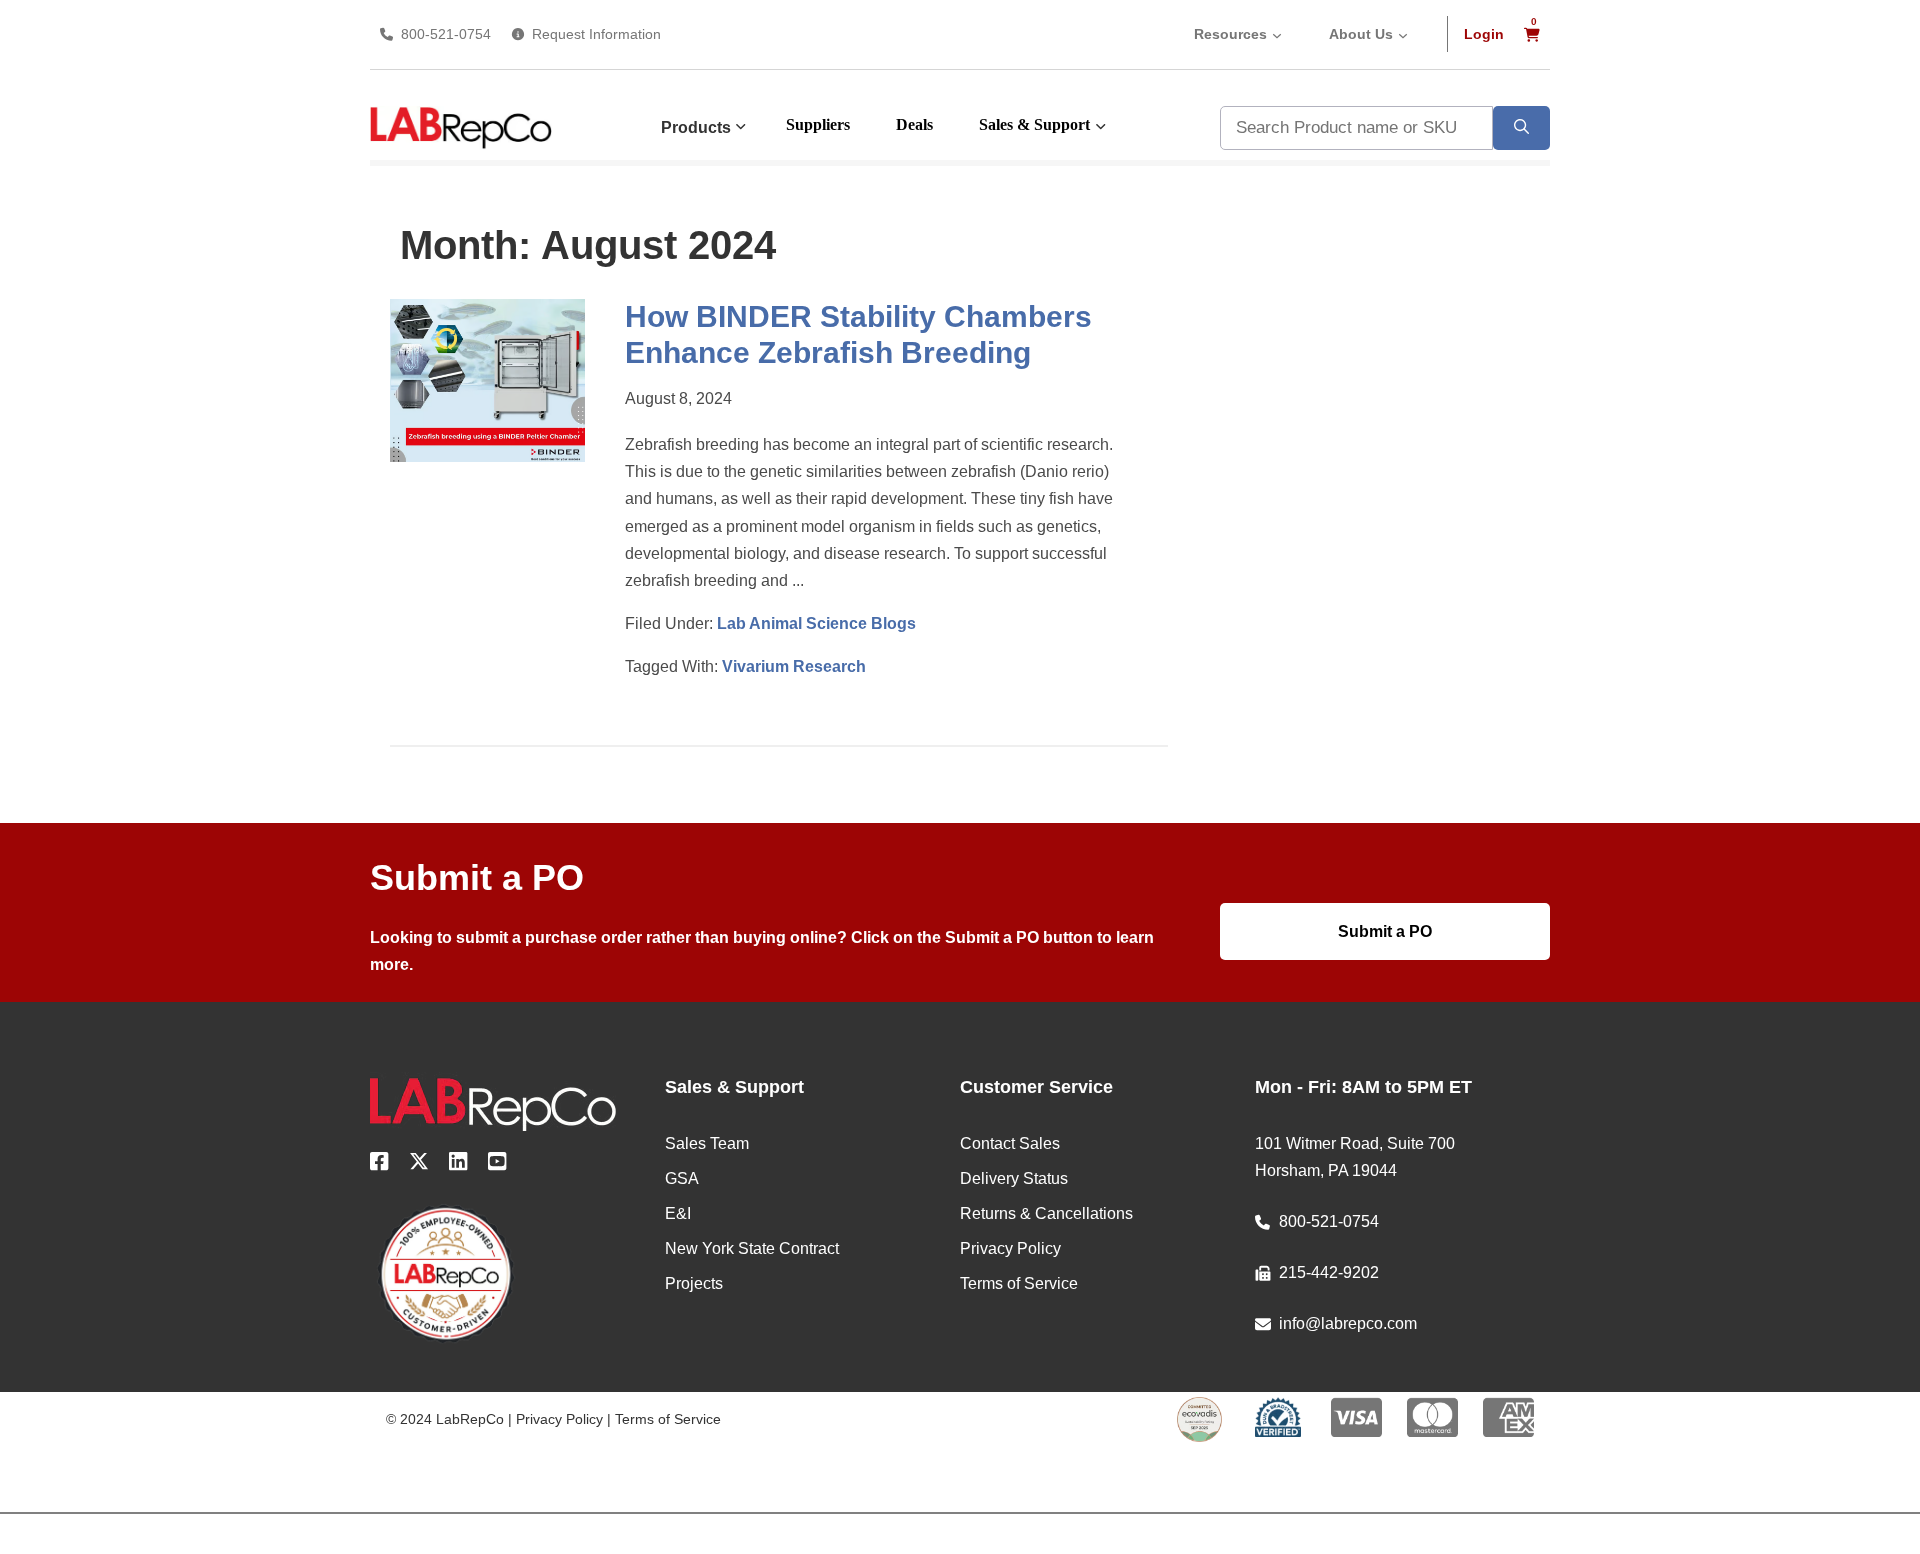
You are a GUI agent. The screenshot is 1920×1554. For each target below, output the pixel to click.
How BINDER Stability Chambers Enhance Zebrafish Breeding (858, 334)
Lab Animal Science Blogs (816, 623)
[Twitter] (419, 1165)
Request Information (596, 34)
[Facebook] (379, 1165)
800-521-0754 (446, 34)
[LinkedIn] (458, 1165)
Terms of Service (668, 1419)
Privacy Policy (559, 1419)
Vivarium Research (794, 666)
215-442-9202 (1329, 1272)
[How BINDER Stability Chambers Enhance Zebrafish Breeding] (487, 456)
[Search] (1521, 128)
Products (696, 127)
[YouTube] (497, 1165)
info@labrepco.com (1348, 1323)
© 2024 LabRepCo (445, 1419)
